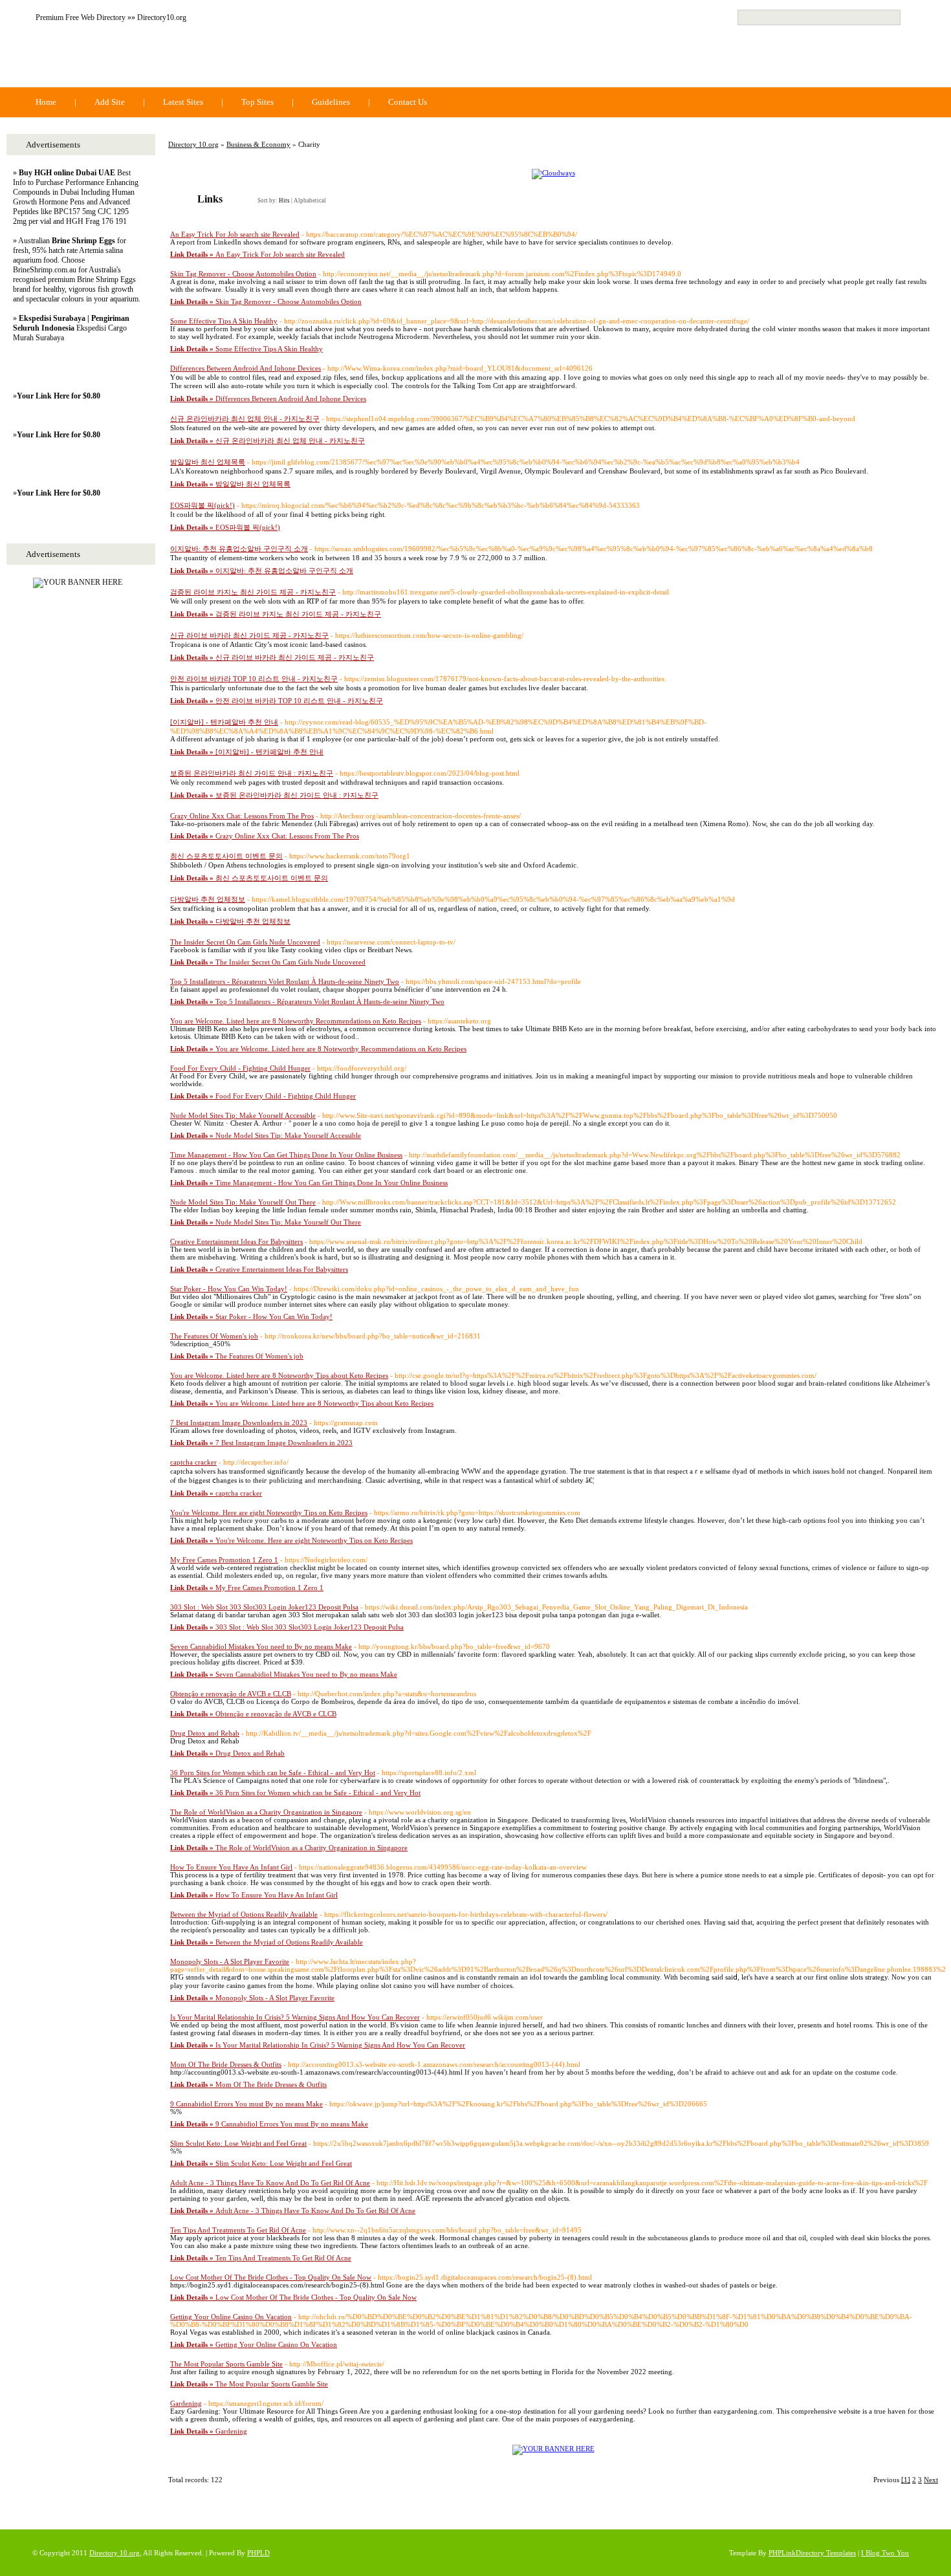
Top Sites (257, 102)
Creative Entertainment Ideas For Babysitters (236, 1241)
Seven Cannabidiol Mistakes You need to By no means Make (261, 1646)
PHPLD (258, 2553)
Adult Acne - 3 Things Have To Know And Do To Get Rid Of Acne (270, 2183)
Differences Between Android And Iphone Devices (246, 368)
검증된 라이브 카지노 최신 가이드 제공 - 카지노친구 (253, 592)
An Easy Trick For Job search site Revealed (235, 234)
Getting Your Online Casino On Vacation (231, 2317)
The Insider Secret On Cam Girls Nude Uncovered (245, 942)
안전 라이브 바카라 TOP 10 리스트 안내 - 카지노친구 (254, 679)
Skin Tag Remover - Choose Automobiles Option (243, 274)
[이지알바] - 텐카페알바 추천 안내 (224, 722)
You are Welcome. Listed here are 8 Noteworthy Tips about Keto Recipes (279, 1375)
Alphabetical (310, 201)
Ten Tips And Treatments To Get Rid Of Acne (238, 2230)
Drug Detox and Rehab (205, 1733)
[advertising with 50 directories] (553, 2449)
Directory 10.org (110, 60)
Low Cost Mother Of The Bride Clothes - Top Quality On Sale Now (271, 2277)
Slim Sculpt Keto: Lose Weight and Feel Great (238, 2143)
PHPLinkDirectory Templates (812, 2553)
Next (931, 2480)
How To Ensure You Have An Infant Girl (231, 1867)
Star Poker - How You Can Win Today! (229, 1289)
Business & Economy (258, 144)
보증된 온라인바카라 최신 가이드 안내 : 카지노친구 (252, 773)
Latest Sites (183, 102)
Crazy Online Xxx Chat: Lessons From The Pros (242, 816)
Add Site (110, 102)
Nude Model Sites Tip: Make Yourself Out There (243, 1202)
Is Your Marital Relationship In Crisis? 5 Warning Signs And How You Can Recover (295, 2017)
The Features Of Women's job (214, 1336)
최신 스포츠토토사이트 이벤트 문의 (226, 856)
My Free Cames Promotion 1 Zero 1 (224, 1560)
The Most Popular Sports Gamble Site (226, 2364)
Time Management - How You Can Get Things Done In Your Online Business (286, 1155)
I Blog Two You (885, 2553)
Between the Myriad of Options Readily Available (244, 1914)
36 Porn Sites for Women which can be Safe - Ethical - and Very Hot (273, 1773)
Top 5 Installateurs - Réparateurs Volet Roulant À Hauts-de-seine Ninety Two (285, 981)
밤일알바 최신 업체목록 (208, 462)
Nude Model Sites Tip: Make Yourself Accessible (243, 1115)
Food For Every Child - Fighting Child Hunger (240, 1068)
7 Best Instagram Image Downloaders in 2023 (239, 1423)
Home (46, 102)
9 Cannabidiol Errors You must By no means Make (246, 2104)
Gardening (186, 2403)
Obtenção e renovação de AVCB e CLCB (231, 1694)
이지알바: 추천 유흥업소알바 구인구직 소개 (239, 549)
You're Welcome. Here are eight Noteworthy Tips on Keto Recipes (269, 1512)
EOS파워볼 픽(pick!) (202, 505)
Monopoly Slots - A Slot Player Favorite (230, 1961)
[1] (906, 2480)
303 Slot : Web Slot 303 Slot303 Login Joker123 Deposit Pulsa (264, 1607)
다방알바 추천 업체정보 (208, 899)
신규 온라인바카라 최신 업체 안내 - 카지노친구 (245, 419)
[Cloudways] (553, 173)
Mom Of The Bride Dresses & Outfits (226, 2064)
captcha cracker (193, 1462)
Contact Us (408, 102)
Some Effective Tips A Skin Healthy (224, 321)
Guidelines (331, 102)
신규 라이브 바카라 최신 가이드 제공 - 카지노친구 (249, 635)
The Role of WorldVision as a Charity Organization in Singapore (266, 1812)
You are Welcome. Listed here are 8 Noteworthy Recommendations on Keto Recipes (296, 1021)
